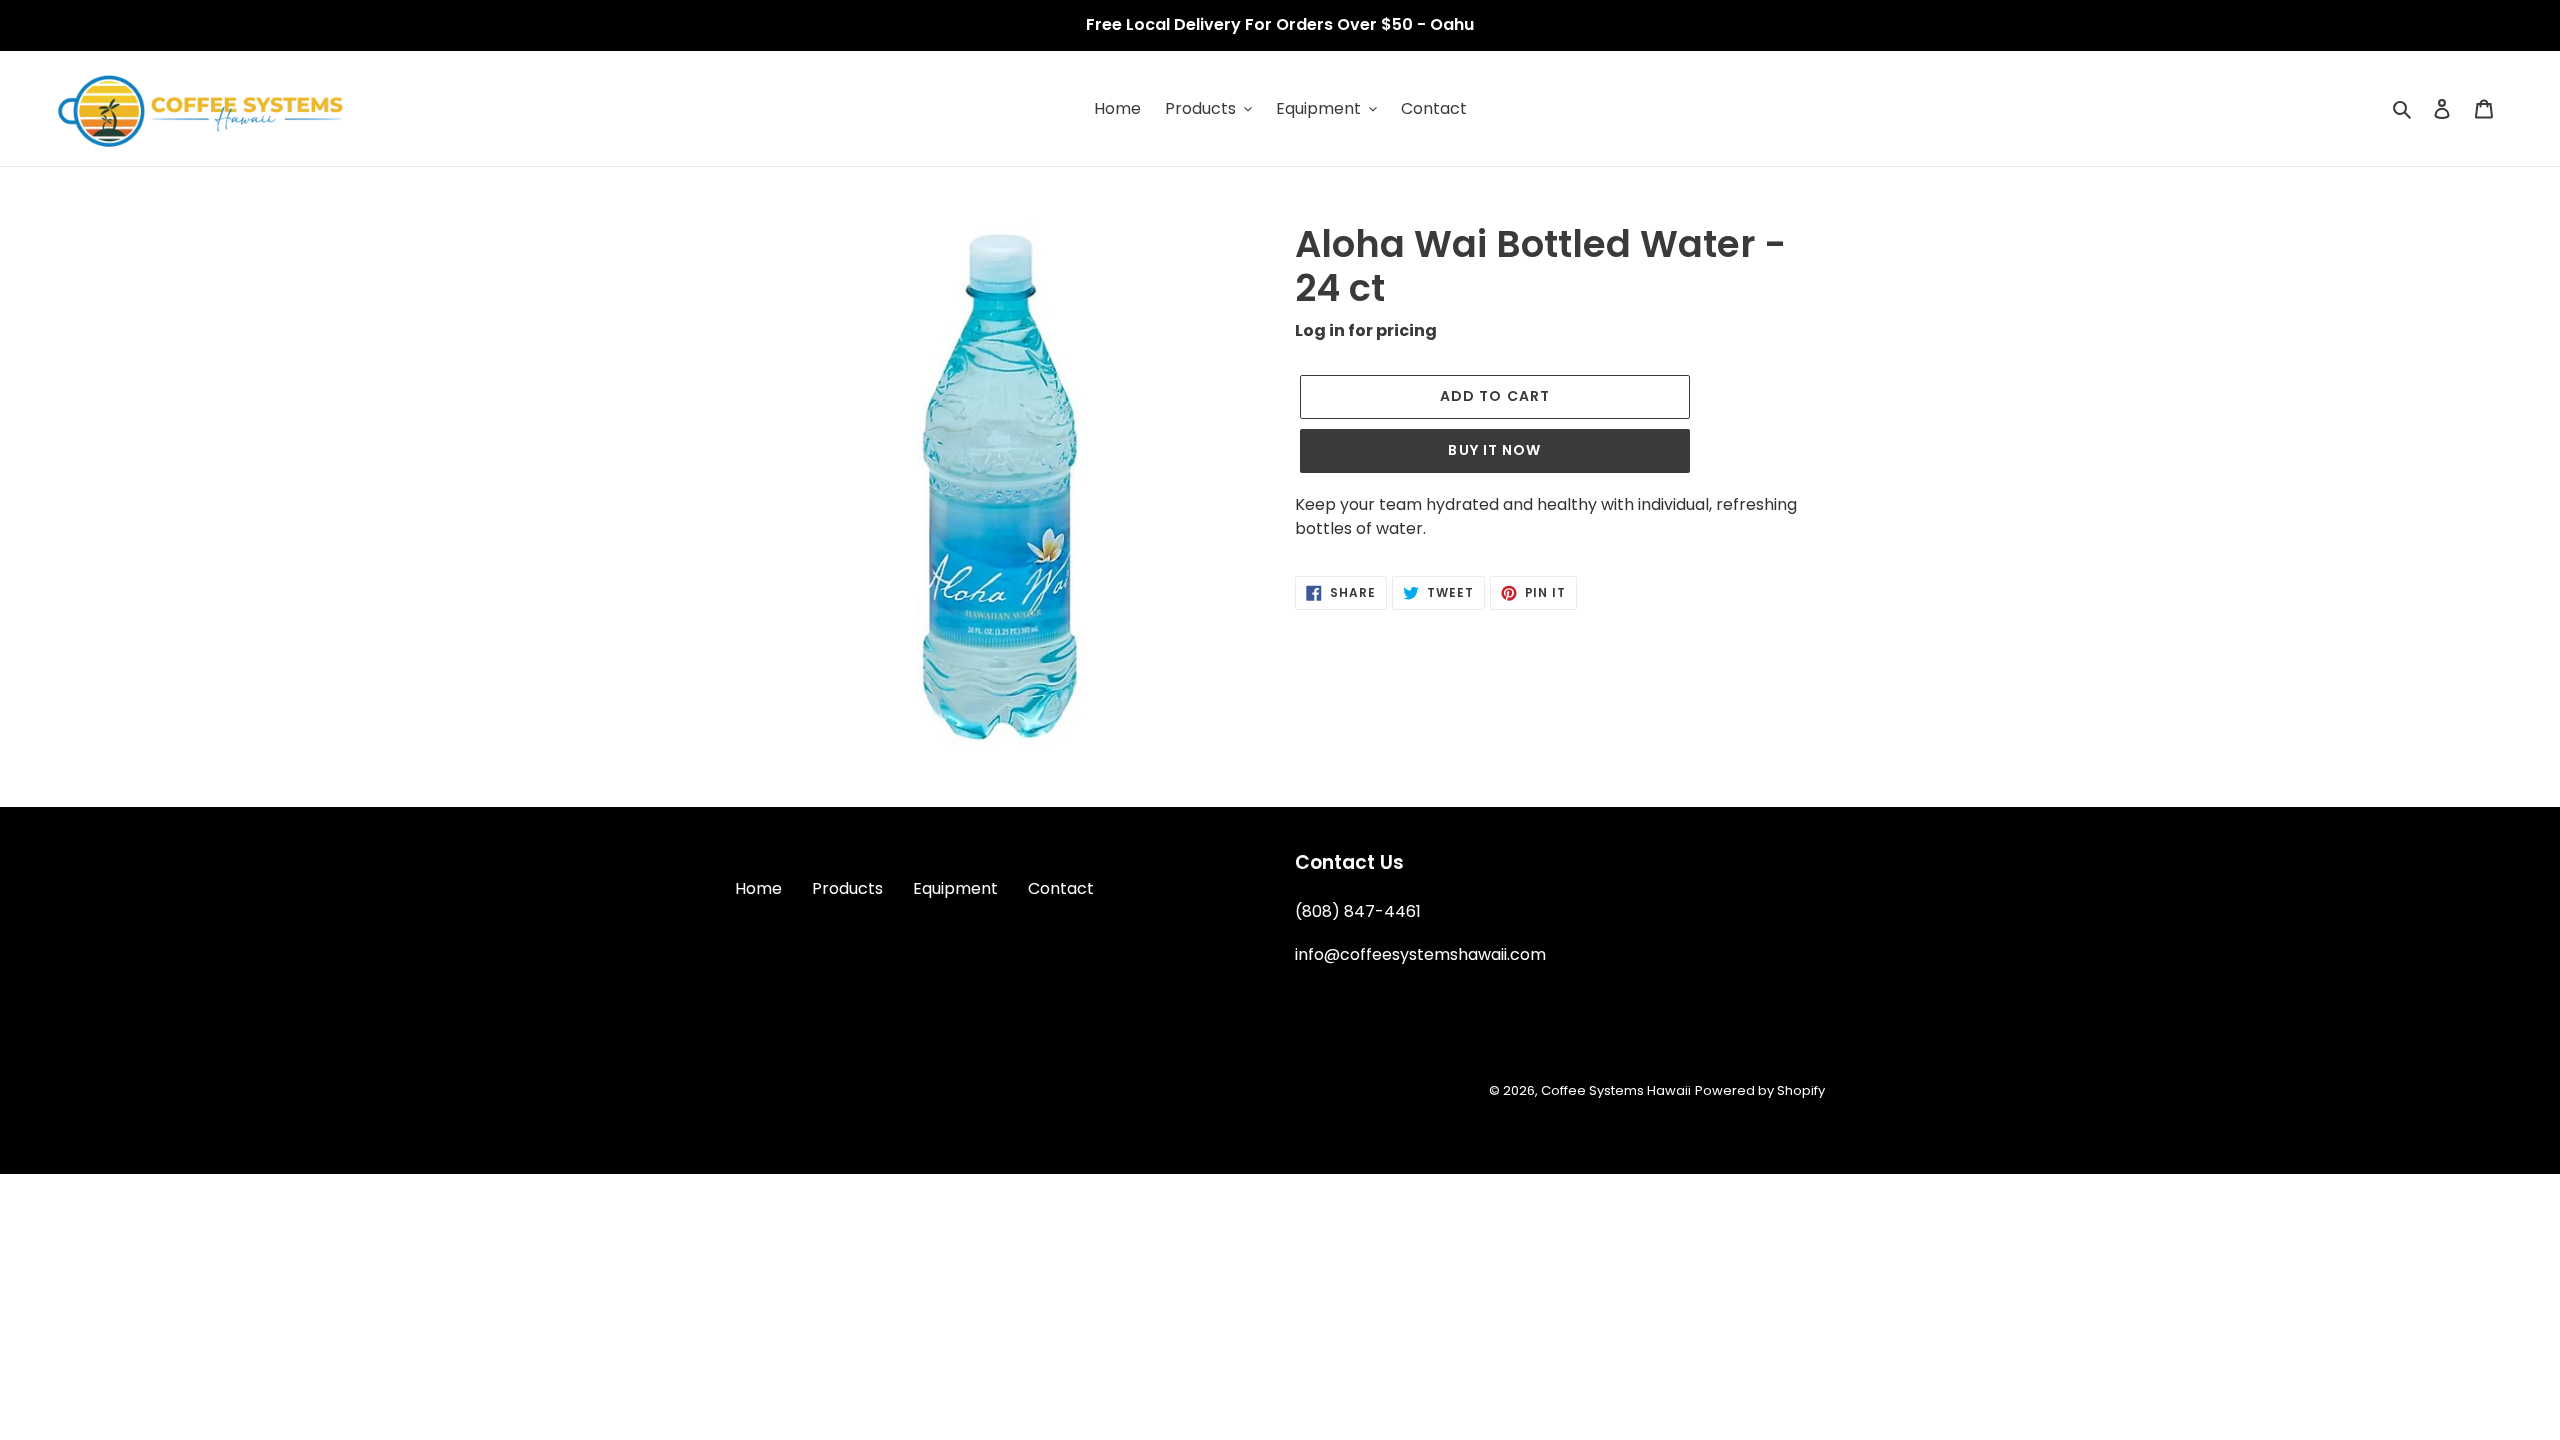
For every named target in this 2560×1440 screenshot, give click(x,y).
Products (847, 888)
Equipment (955, 888)
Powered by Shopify (1760, 1090)
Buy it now (1494, 450)
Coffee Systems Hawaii (1616, 1090)
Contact (1061, 888)
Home (758, 888)
